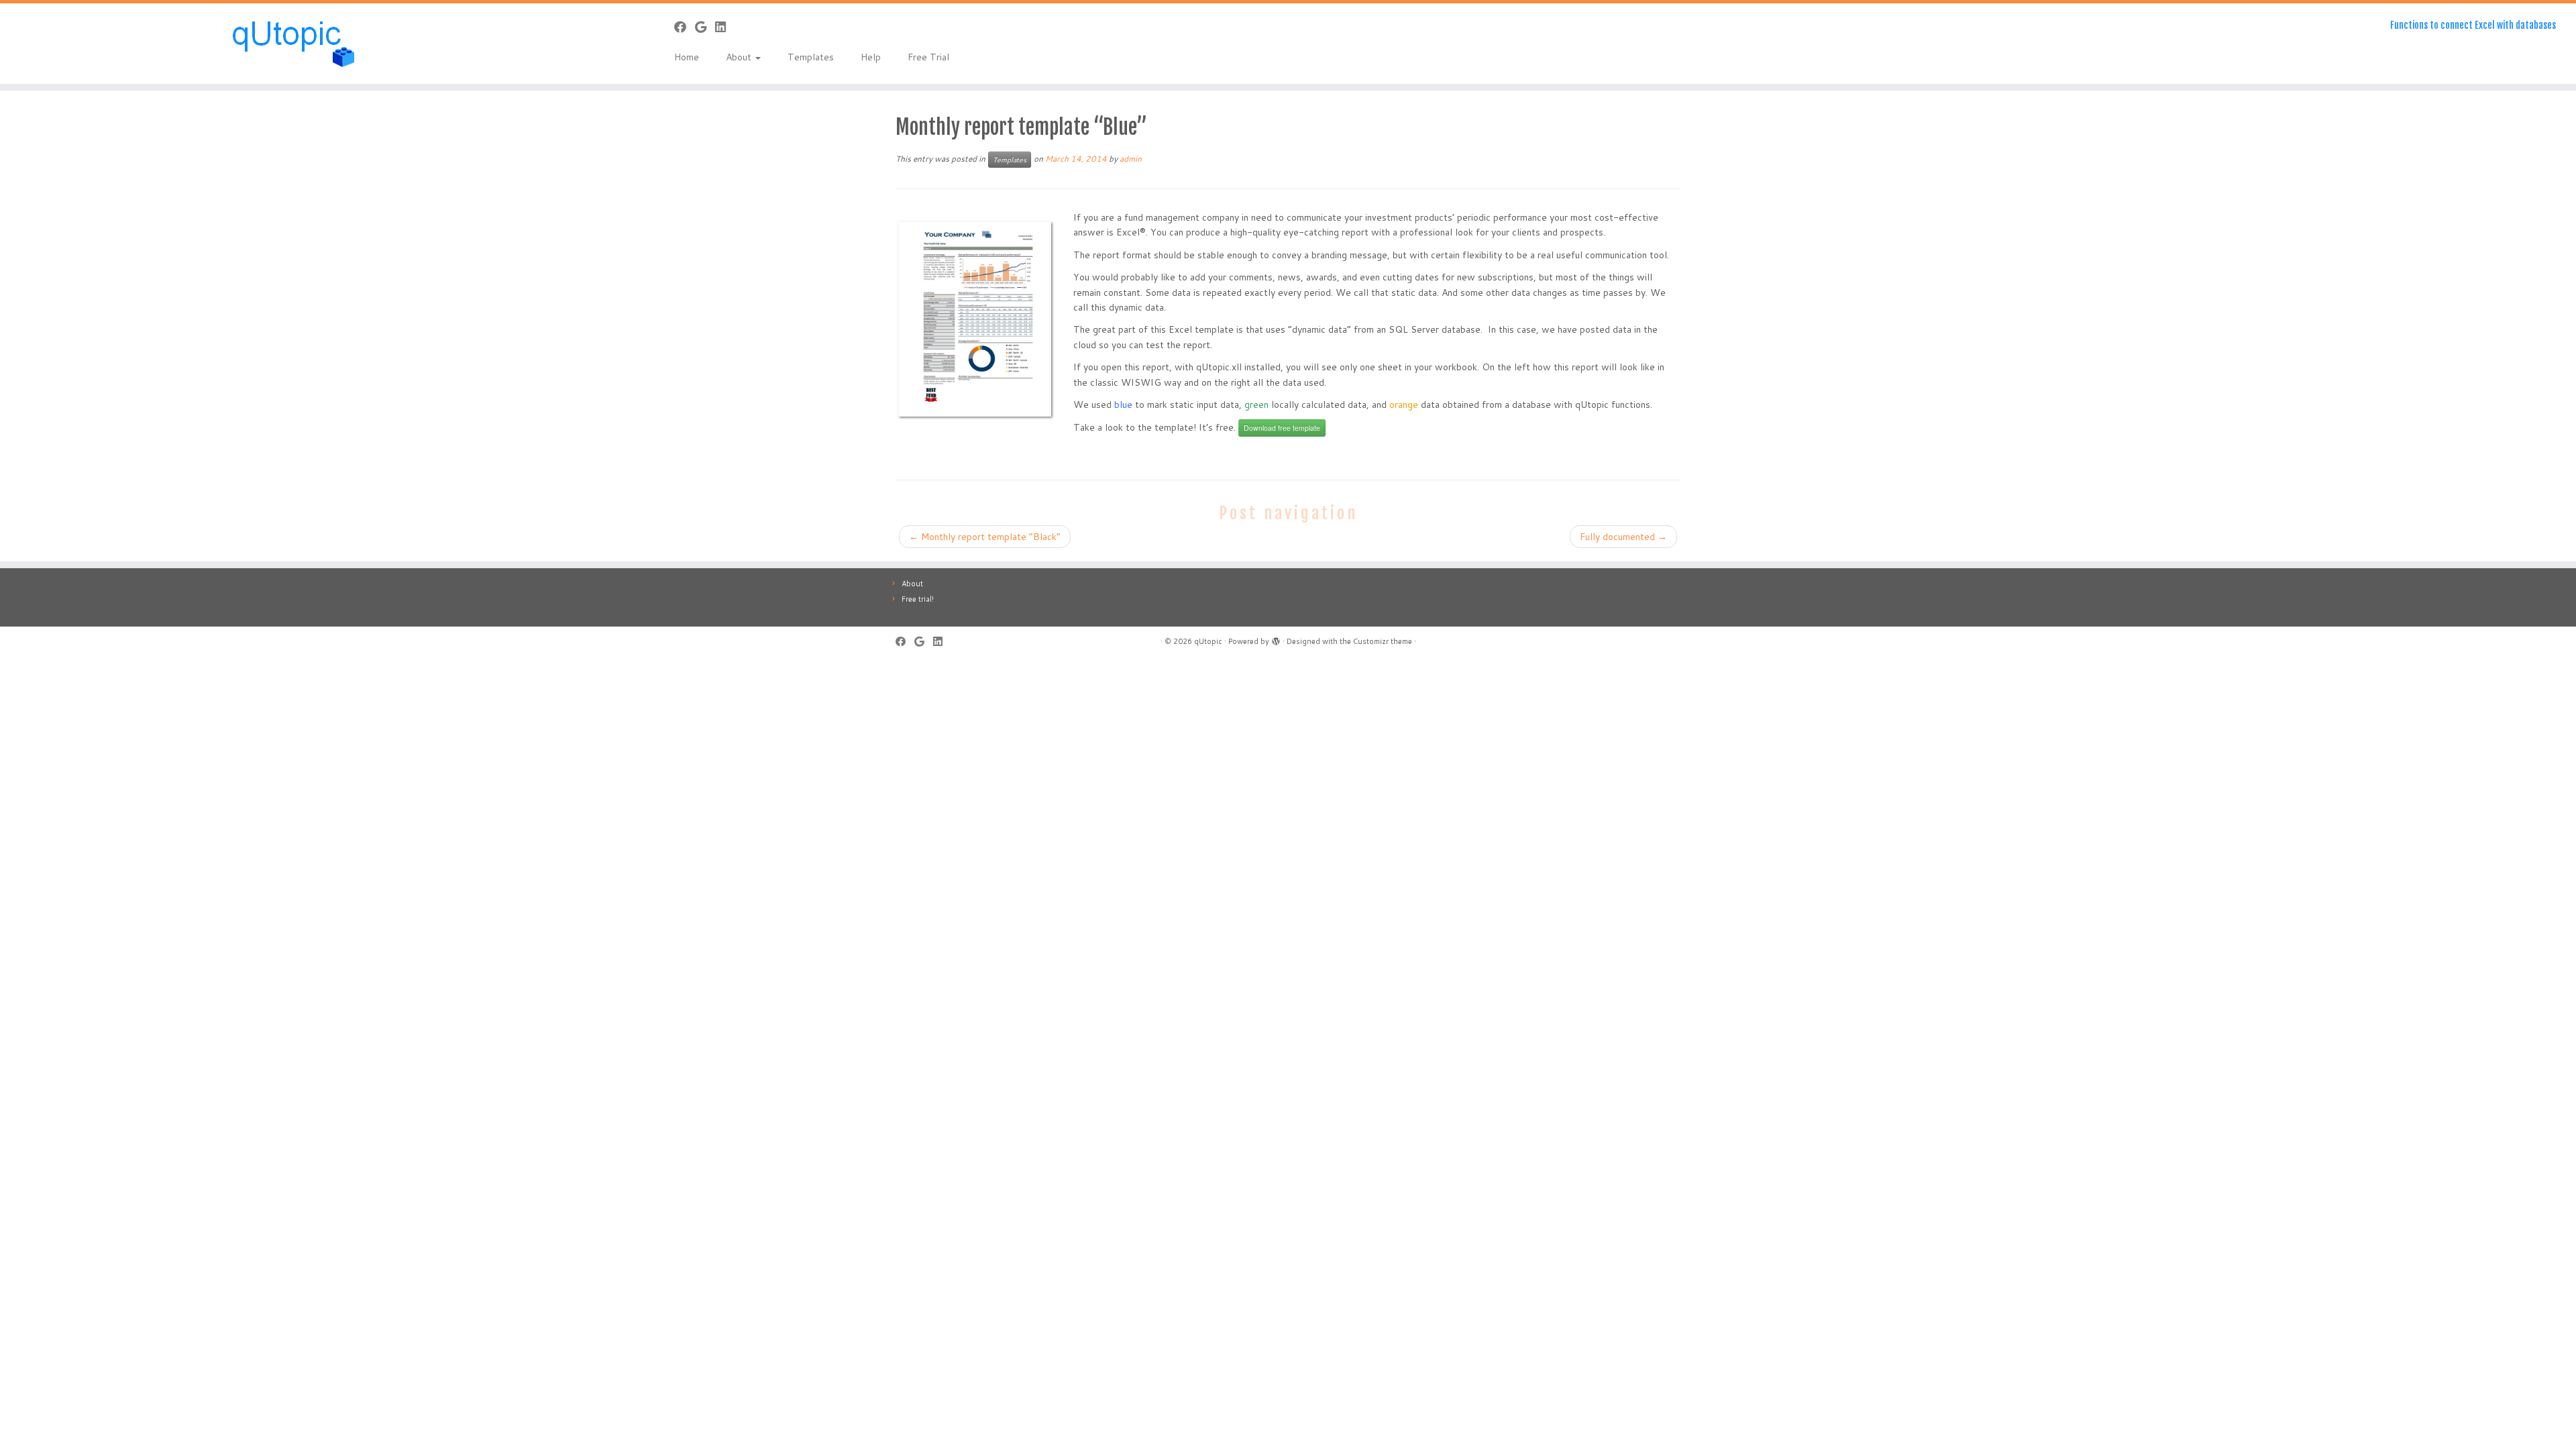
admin (1131, 159)
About (740, 57)
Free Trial (928, 57)
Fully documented (1623, 537)
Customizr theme (1383, 641)
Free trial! (918, 599)
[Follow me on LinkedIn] (725, 27)
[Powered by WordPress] (1276, 639)
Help (871, 57)
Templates (811, 57)
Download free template (1282, 428)
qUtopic (1208, 641)
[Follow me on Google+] (705, 27)
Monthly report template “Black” (985, 537)
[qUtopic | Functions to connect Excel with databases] (297, 44)
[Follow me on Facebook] (685, 27)
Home (687, 57)
